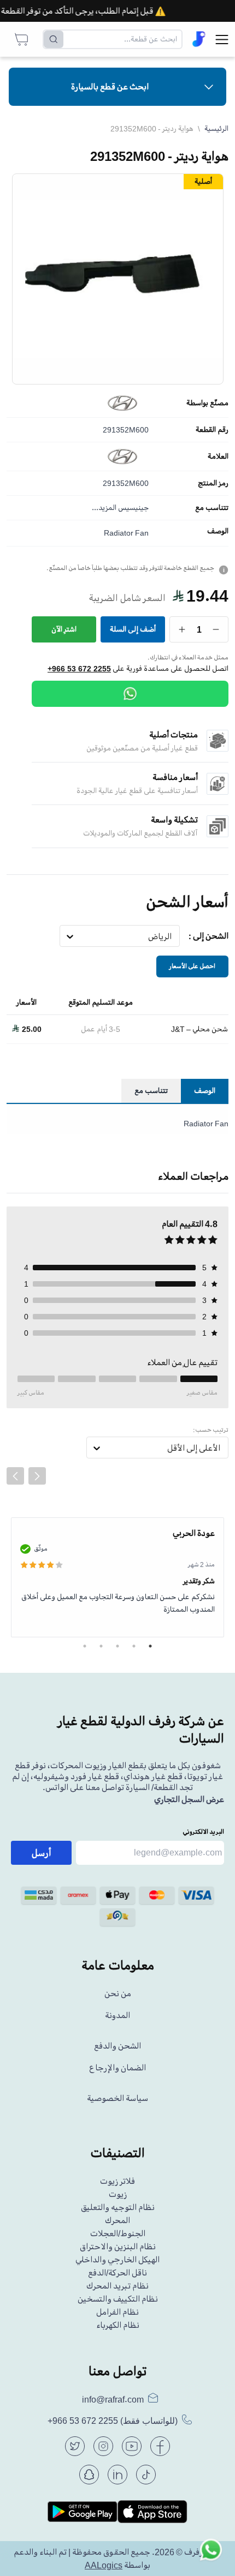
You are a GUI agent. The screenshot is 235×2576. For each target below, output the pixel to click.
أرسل (42, 1853)
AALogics (104, 2565)
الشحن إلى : (208, 936)
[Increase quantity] (182, 629)
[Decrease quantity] (216, 629)
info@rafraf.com (113, 2399)
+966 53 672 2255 (79, 669)
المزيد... (104, 508)
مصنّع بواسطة (207, 403)
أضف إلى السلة (133, 629)
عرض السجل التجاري (189, 1799)
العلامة (218, 457)
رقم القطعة (212, 430)
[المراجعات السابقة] (15, 1476)
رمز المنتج (213, 483)
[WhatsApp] (130, 694)
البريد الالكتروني (203, 1832)
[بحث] (54, 39)
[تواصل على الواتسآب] (211, 2552)
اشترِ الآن (64, 629)
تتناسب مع (212, 508)
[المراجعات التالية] (37, 1476)
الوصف (218, 531)
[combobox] (172, 936)
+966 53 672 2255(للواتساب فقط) (113, 2421)
